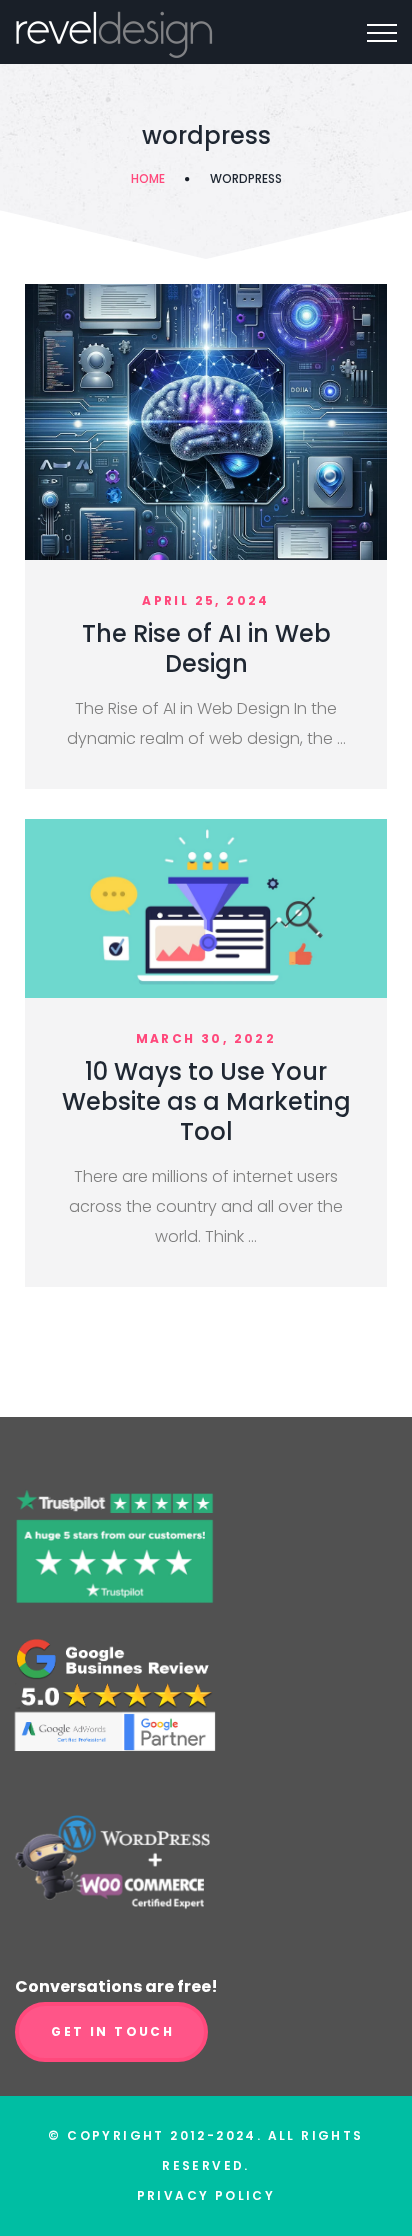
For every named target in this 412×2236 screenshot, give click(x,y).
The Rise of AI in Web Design (206, 648)
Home (148, 178)
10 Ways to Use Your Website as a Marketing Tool (206, 1101)
